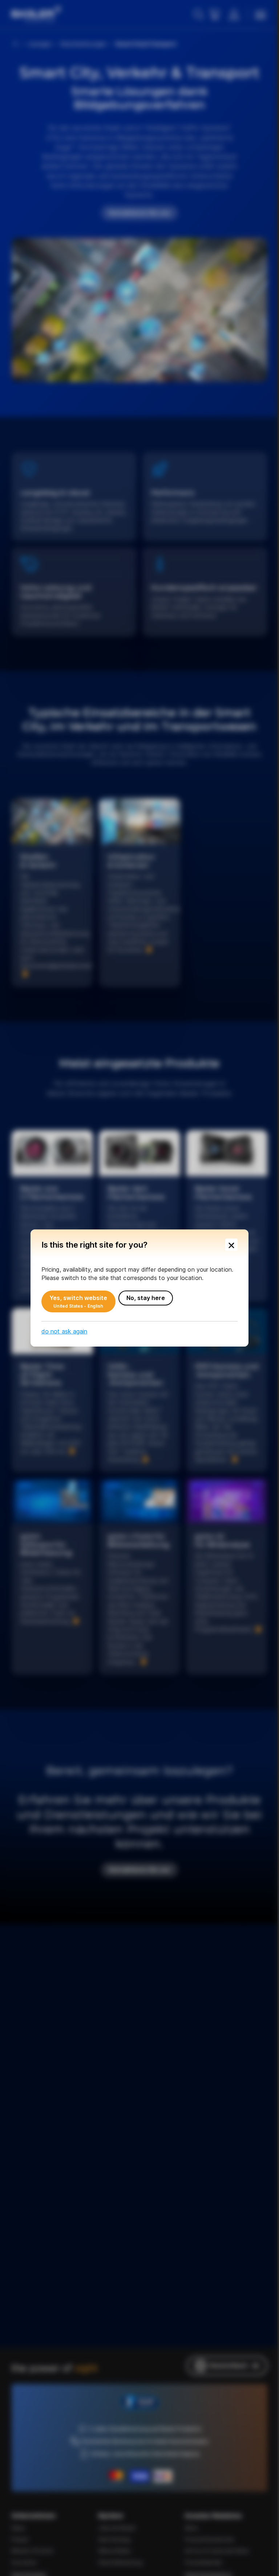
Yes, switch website (76, 1301)
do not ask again (62, 1331)
